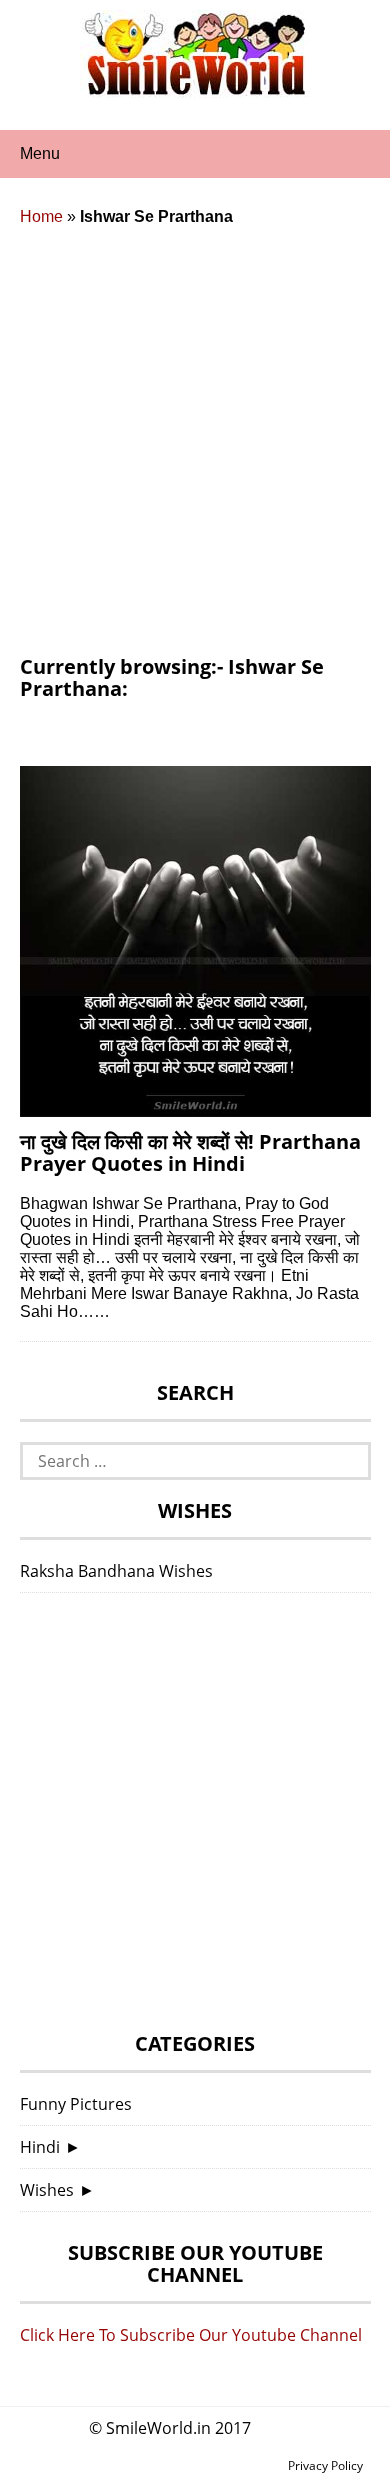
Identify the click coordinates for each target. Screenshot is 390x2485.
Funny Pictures (76, 2104)
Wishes (47, 2190)
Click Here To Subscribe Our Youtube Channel (191, 2335)
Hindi (40, 2147)
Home (41, 216)
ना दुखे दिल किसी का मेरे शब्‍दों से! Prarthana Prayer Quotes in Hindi (190, 1152)
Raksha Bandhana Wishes (116, 1571)
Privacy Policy (325, 2465)
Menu (40, 153)
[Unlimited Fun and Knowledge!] (195, 89)
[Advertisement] (195, 451)
